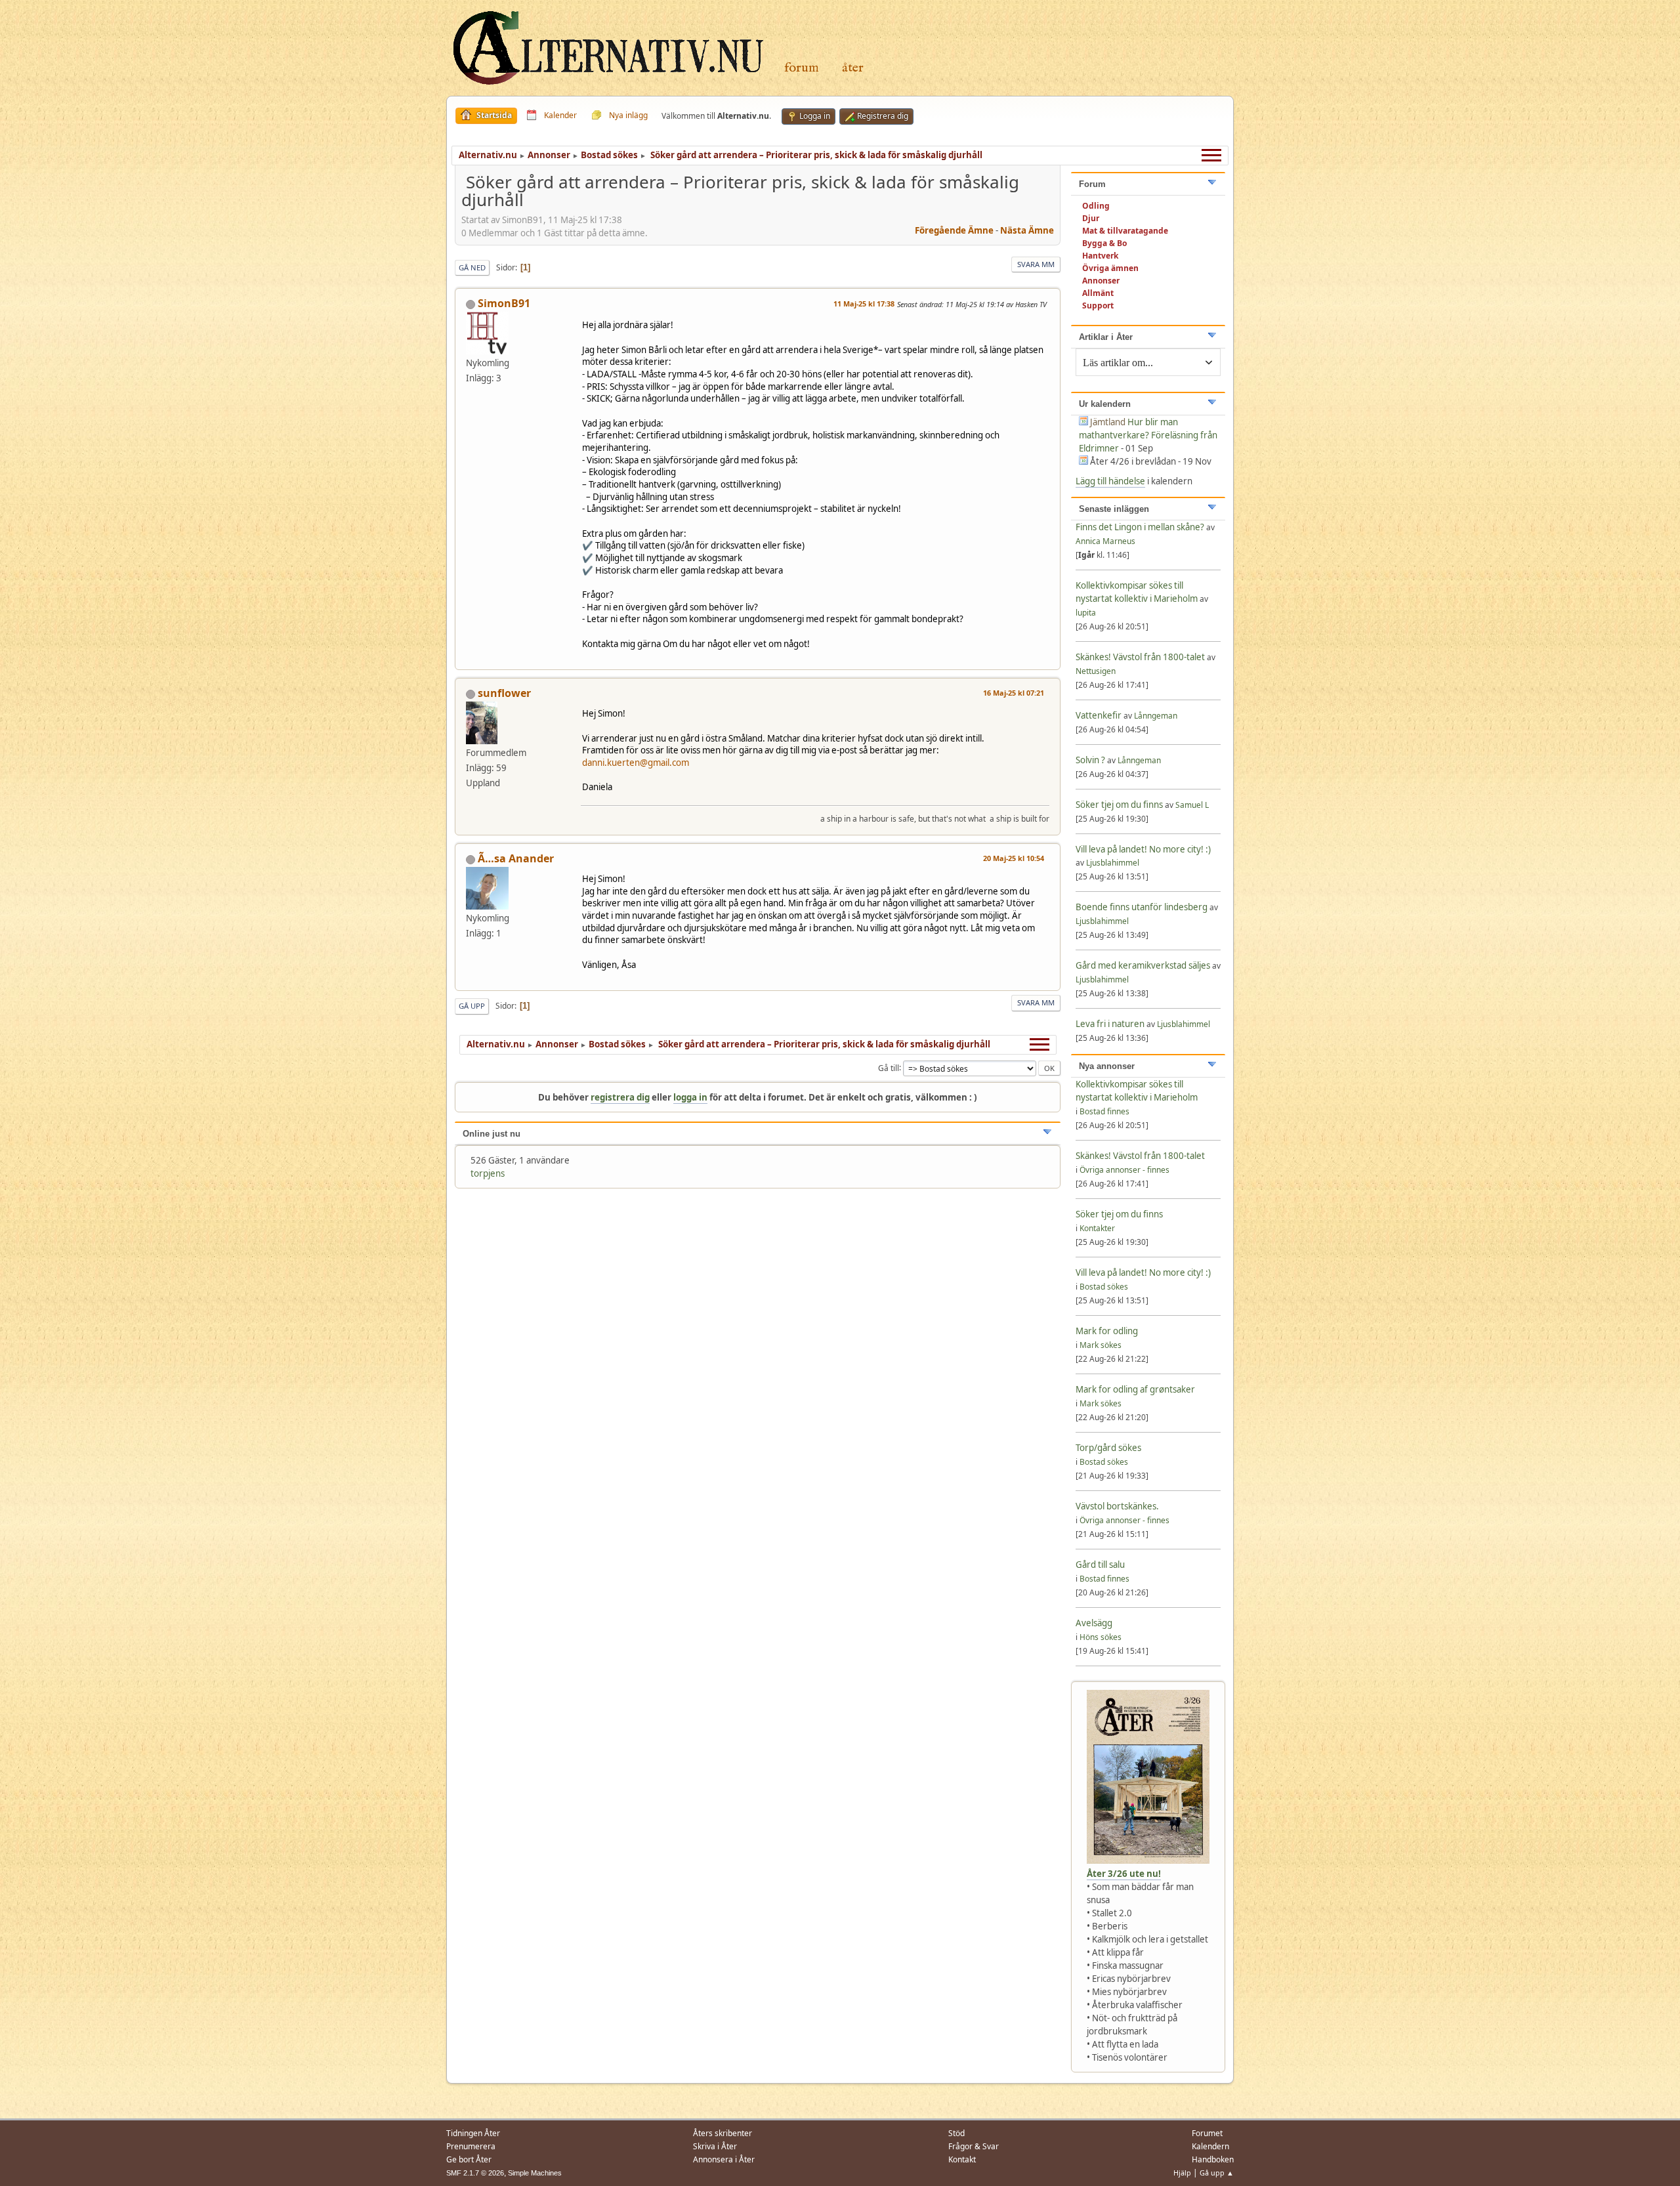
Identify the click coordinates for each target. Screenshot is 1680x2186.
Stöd (956, 2133)
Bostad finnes (1104, 1111)
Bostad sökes (1104, 1287)
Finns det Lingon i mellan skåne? (1140, 527)
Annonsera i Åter (724, 2159)
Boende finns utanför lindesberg (1142, 907)
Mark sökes (1101, 1345)
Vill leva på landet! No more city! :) (1143, 849)
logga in (690, 1097)
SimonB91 (504, 303)
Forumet (1207, 2133)
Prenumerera (471, 2146)
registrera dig (620, 1097)
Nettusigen (1096, 671)
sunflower (504, 693)
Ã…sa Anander (516, 858)
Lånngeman (1156, 716)
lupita (1086, 613)
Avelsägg (1094, 1623)
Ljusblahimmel (1113, 863)
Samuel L (1192, 805)
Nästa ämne (1027, 230)
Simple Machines (535, 2173)
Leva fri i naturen (1110, 1024)
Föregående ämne (954, 230)
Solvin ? (1091, 760)
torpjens (488, 1173)
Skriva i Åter (715, 2146)
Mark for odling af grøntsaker (1135, 1389)
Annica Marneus (1105, 541)
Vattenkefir (1099, 715)
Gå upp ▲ (1217, 2173)
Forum (802, 68)
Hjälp (1182, 2173)
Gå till (889, 1067)
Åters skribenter (723, 2133)
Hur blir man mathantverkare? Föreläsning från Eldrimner (1148, 435)
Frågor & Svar (974, 2146)
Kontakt (962, 2159)
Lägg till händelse (1110, 481)
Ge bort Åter (469, 2159)
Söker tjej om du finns (1120, 805)
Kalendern (1210, 2146)
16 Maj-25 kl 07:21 (1014, 693)
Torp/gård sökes (1108, 1448)
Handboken (1213, 2159)
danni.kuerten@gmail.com (636, 763)
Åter (853, 68)
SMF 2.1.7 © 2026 (475, 2173)
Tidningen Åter (473, 2133)
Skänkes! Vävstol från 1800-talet (1140, 657)
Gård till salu (1100, 1565)
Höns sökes (1101, 1637)
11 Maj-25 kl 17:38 (864, 304)
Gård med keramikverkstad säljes (1143, 965)
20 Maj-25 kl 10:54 (1014, 858)
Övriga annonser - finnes (1124, 1170)
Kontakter (1097, 1228)
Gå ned (472, 267)
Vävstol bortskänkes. (1117, 1506)
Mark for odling (1107, 1331)
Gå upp (472, 1006)
